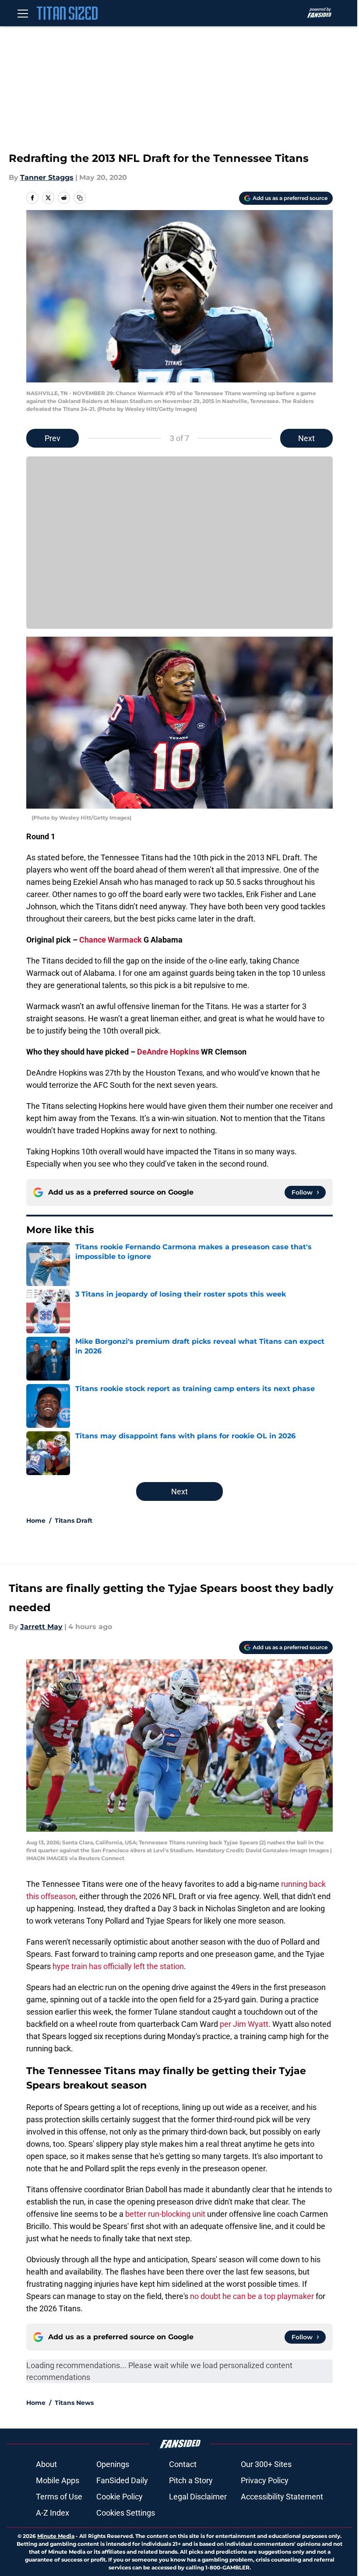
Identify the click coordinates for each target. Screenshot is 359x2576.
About (46, 2464)
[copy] (80, 198)
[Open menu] (23, 13)
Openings (113, 2464)
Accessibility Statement (282, 2497)
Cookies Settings (126, 2513)
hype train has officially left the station (118, 1966)
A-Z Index (53, 2513)
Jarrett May (41, 1627)
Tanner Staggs (47, 177)
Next (306, 438)
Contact (183, 2464)
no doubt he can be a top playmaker (252, 2296)
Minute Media (56, 2536)
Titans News (74, 2403)
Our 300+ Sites (266, 2464)
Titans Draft (74, 1521)
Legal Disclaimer (198, 2497)
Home (36, 1521)
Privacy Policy (265, 2480)
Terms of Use (59, 2497)
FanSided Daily (122, 2480)
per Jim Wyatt (244, 2024)
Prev (53, 438)
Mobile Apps (58, 2480)
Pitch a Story (191, 2480)
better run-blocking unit (165, 2214)
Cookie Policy (120, 2497)
